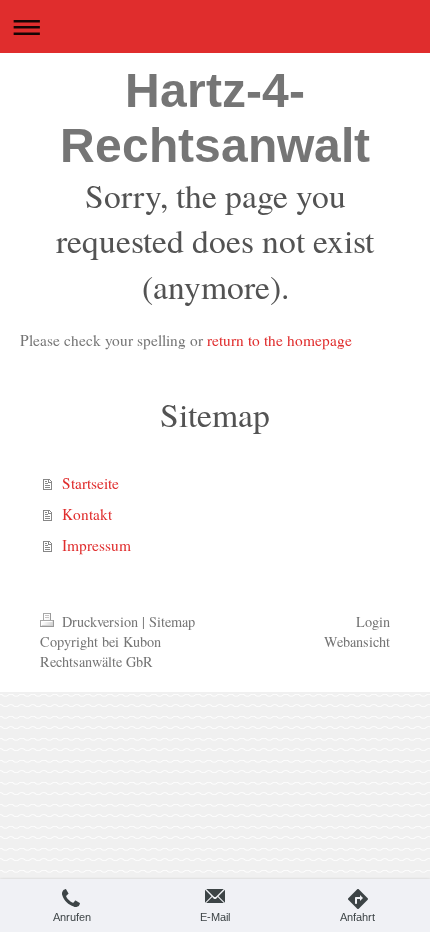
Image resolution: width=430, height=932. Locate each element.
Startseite (90, 483)
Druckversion (100, 621)
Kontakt (87, 514)
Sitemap (172, 621)
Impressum (96, 545)
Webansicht (357, 641)
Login (373, 621)
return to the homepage (279, 340)
